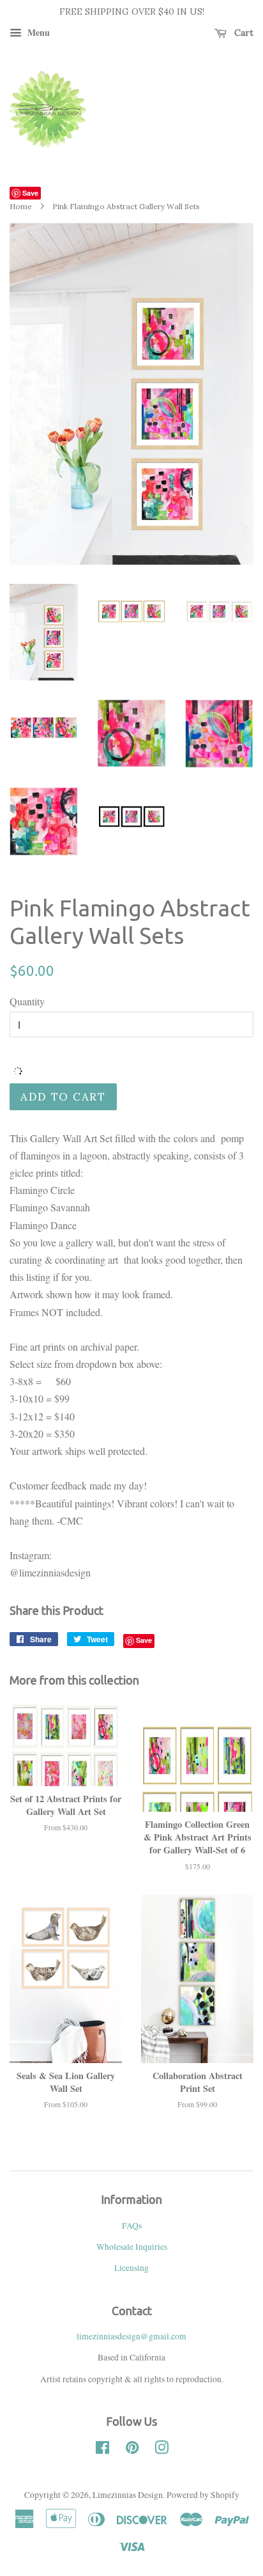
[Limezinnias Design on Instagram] (162, 2450)
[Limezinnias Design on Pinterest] (132, 2450)
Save (30, 193)
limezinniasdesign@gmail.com (131, 2336)
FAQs (132, 2226)
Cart (243, 33)
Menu (37, 32)
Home (21, 206)
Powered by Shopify (203, 2495)
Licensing (131, 2268)
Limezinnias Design (128, 2495)
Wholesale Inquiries (132, 2247)
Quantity (27, 1001)
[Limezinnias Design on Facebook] (102, 2450)
